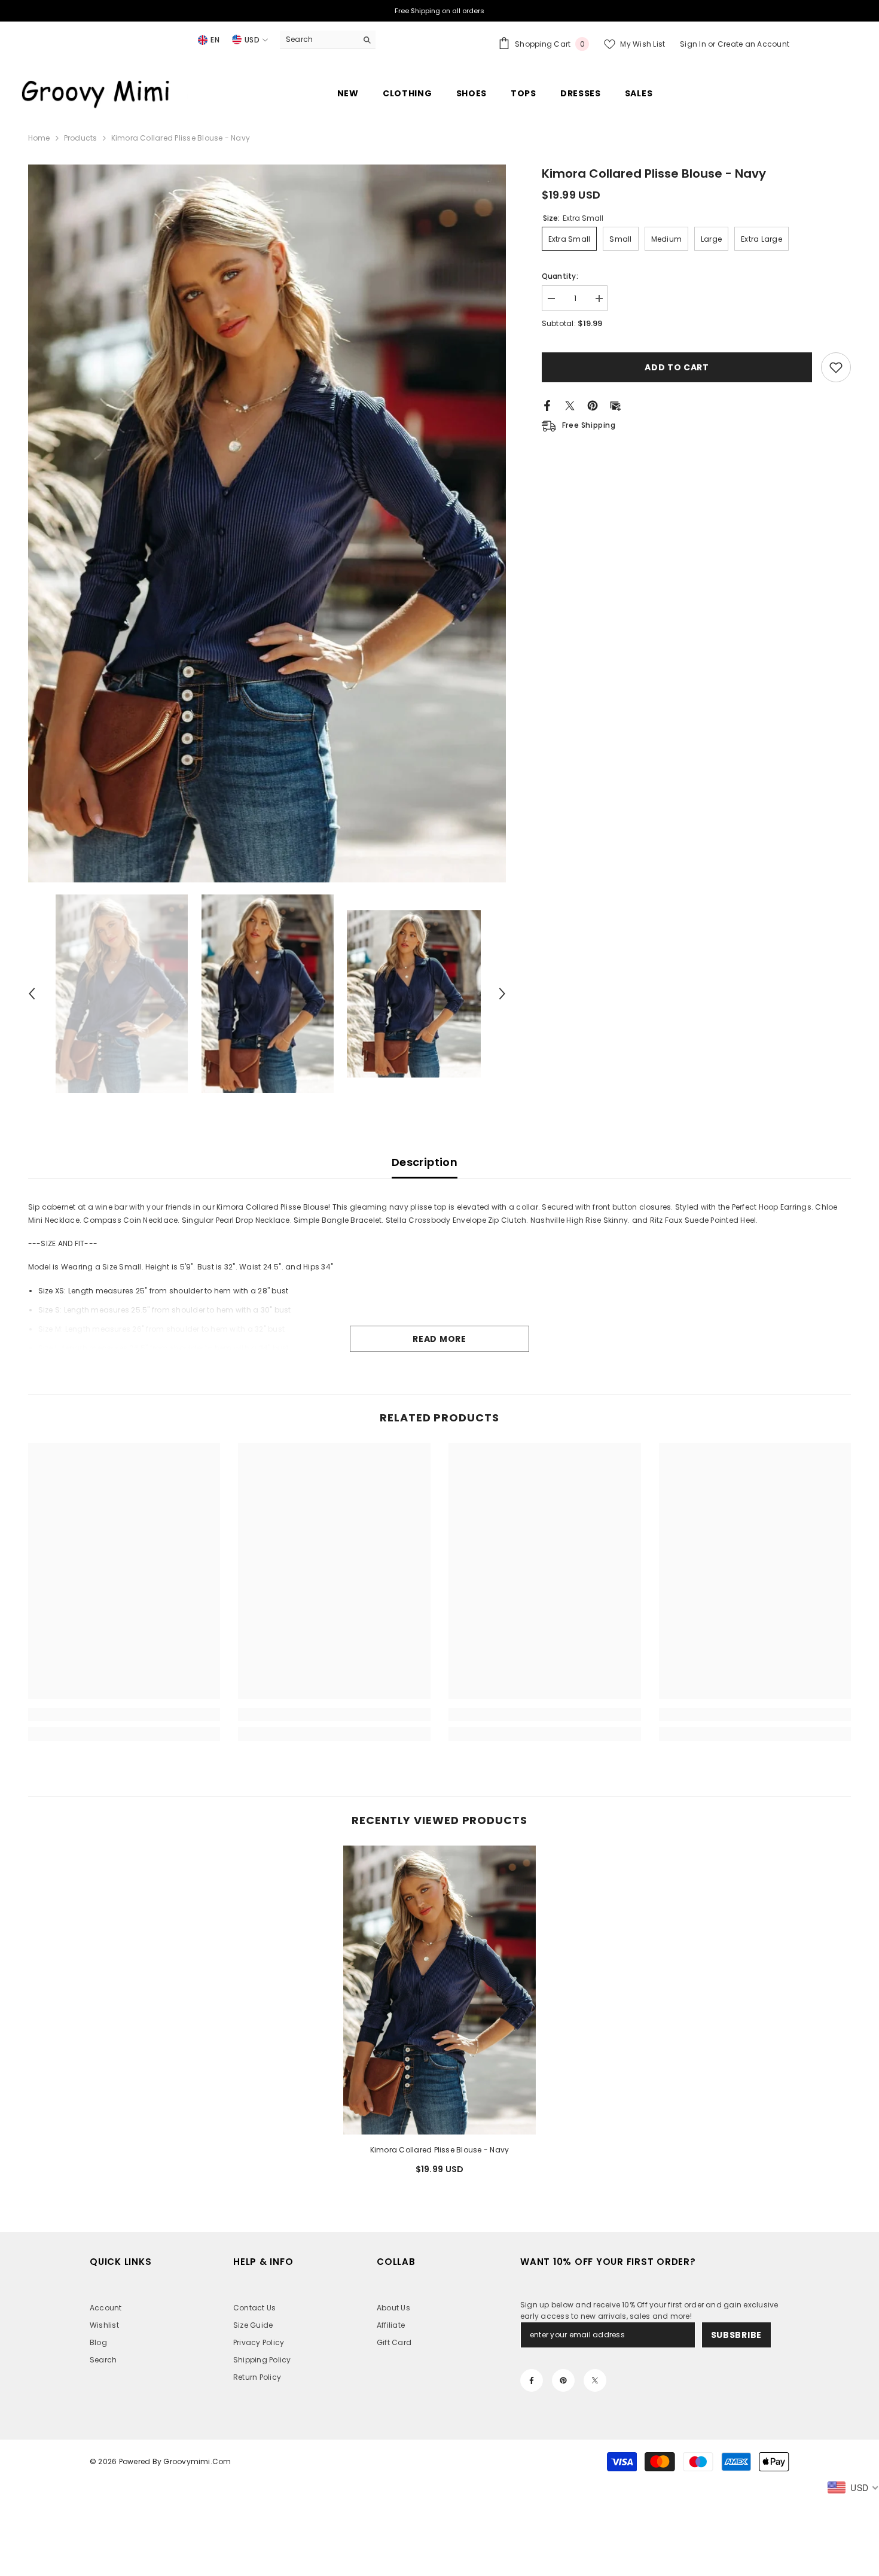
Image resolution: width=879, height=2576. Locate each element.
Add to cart (677, 367)
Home (39, 138)
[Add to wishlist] (836, 367)
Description (425, 1162)
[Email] (615, 405)
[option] (267, 523)
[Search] (328, 40)
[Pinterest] (593, 405)
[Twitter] (570, 405)
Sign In (694, 44)
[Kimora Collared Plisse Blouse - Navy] (439, 1990)
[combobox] (318, 39)
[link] (124, 1715)
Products (81, 138)
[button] (32, 994)
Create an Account (753, 44)
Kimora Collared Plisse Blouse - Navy (440, 2150)
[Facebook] (547, 405)
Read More (439, 1339)
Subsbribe (736, 2335)
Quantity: (560, 276)
